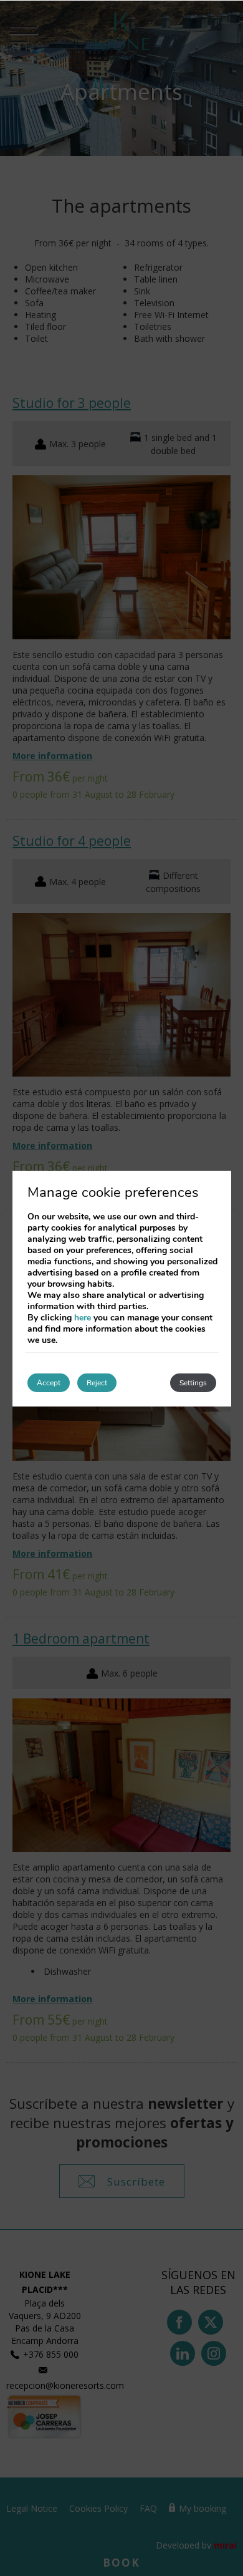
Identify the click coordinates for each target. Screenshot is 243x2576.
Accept (49, 1383)
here (83, 1318)
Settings (193, 1383)
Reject (97, 1383)
